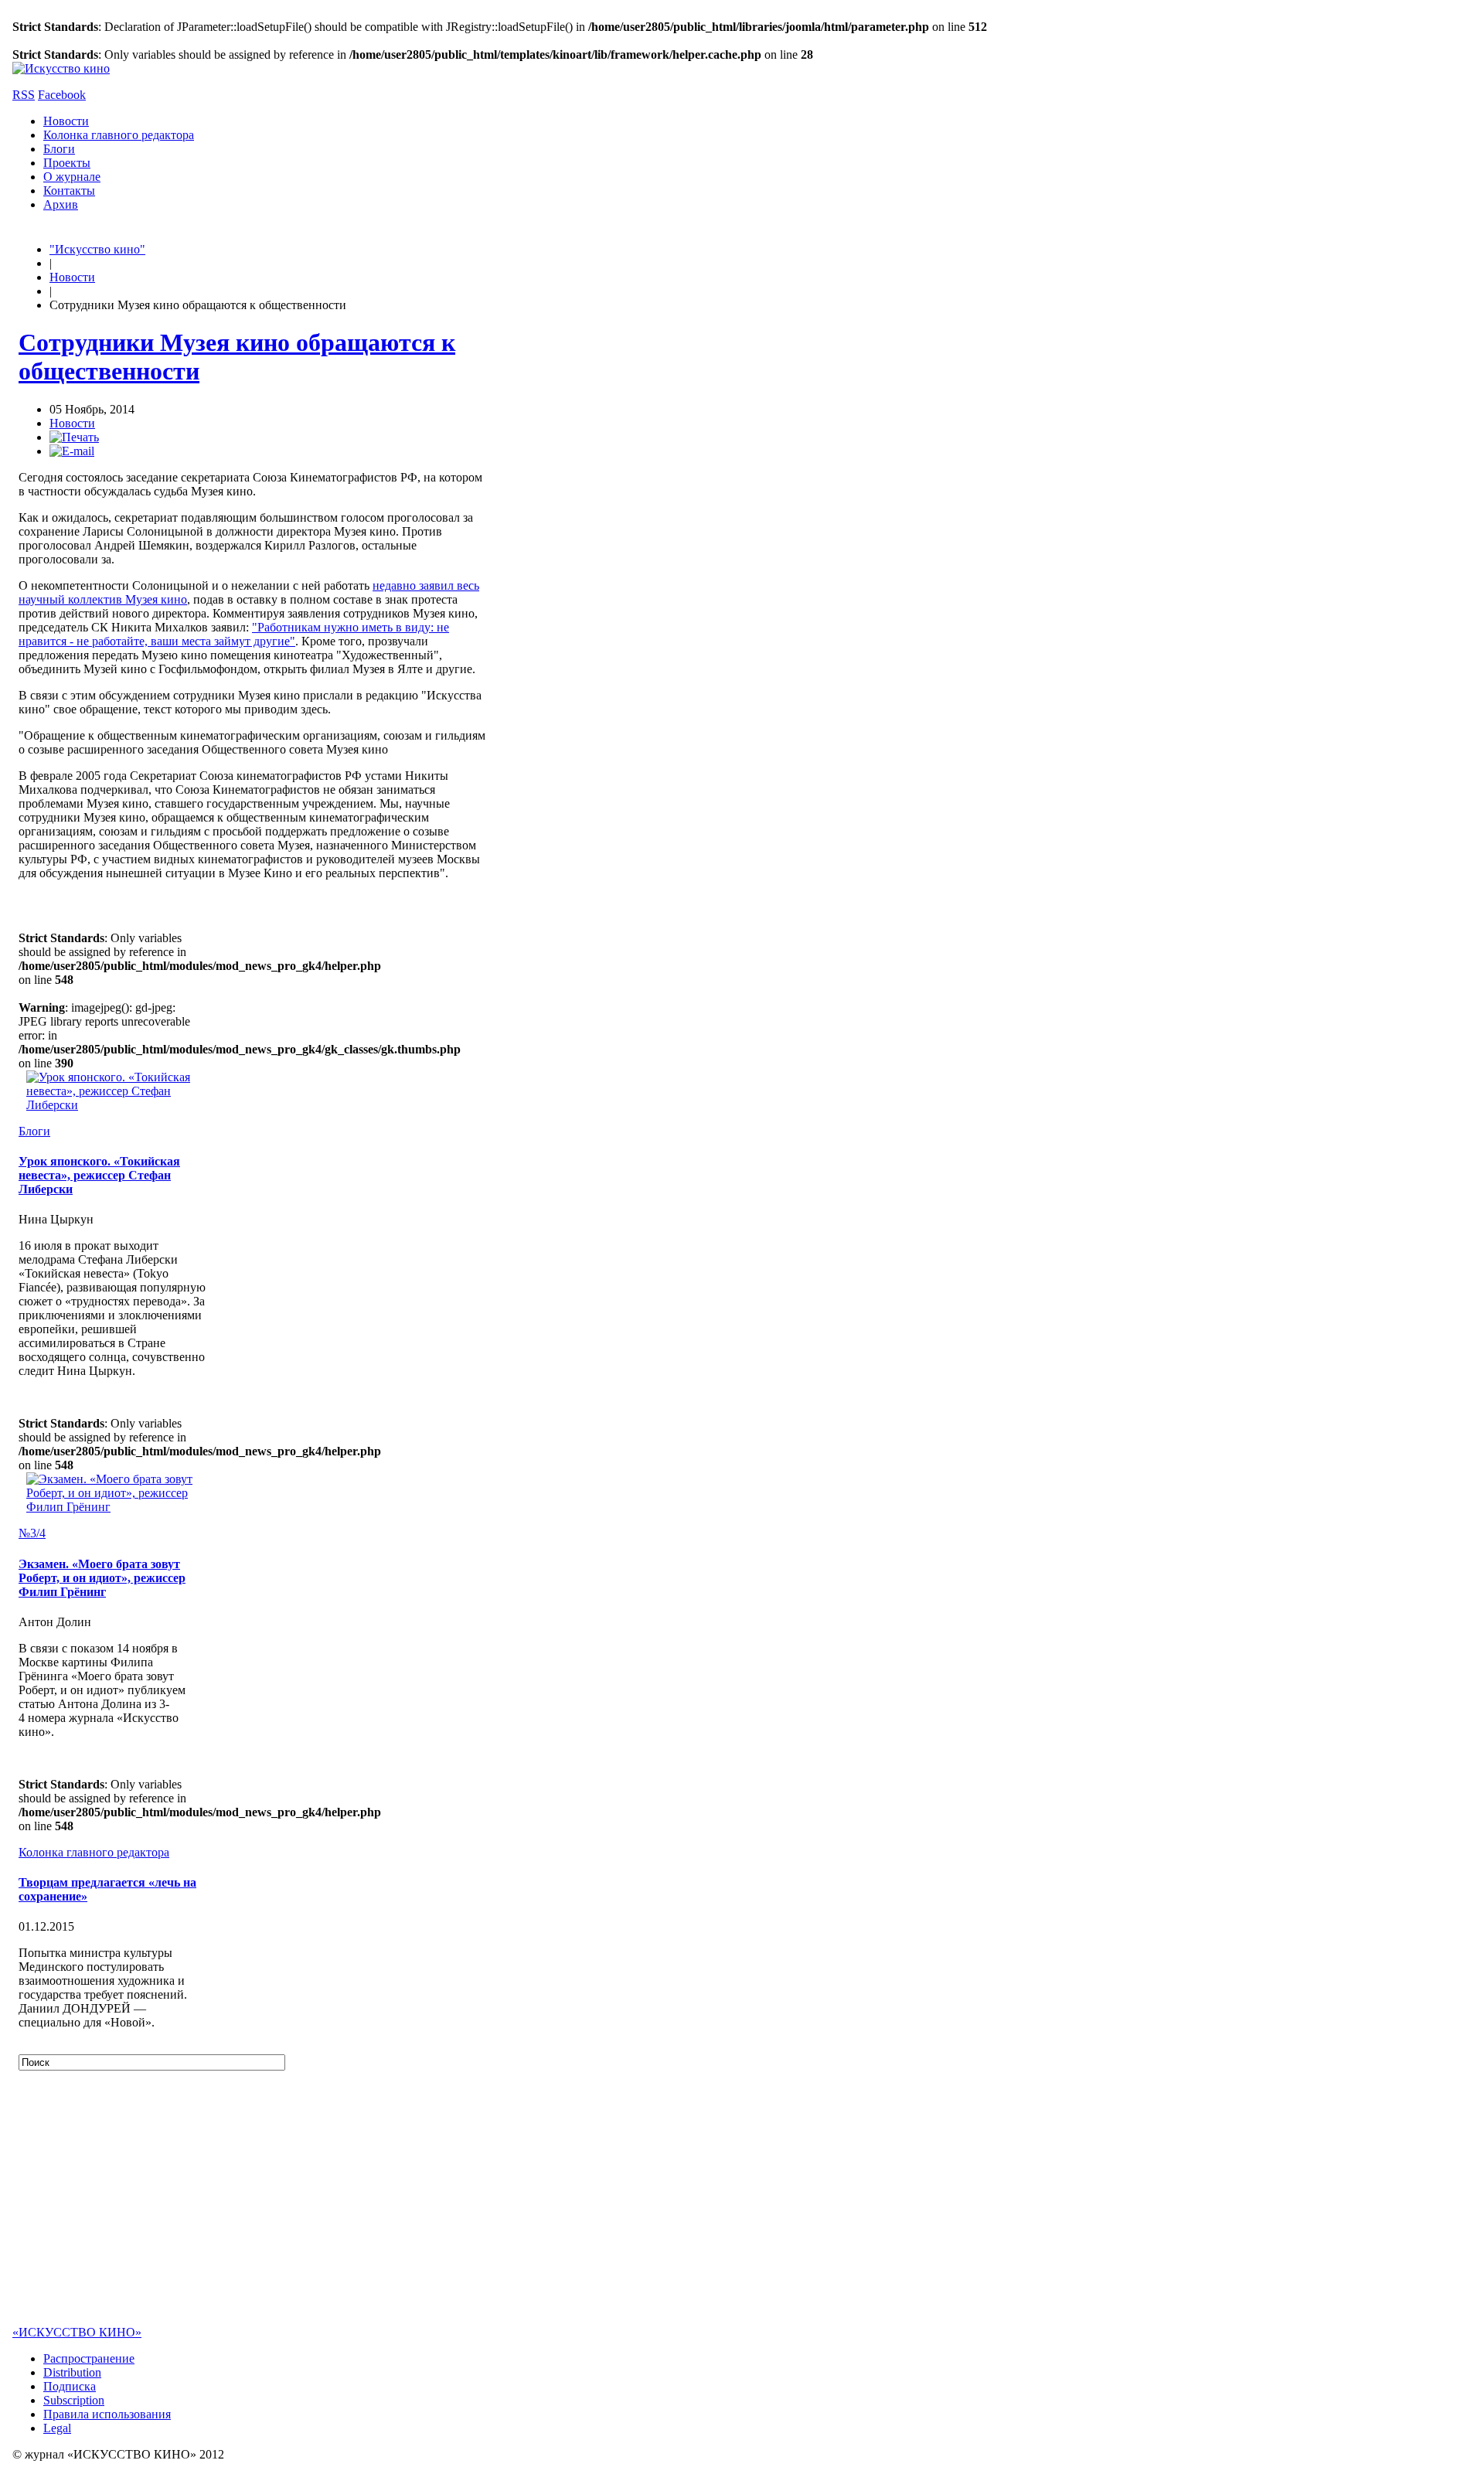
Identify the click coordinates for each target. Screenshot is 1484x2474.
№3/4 (32, 1533)
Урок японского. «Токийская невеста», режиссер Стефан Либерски (99, 1175)
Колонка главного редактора (119, 135)
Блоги (59, 149)
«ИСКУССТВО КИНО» (77, 2332)
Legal (57, 2428)
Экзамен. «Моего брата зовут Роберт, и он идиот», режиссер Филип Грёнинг (102, 1578)
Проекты (67, 163)
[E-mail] (72, 451)
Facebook (62, 95)
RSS (24, 95)
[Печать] (74, 437)
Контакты (69, 191)
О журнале (72, 177)
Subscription (74, 2400)
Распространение (89, 2358)
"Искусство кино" (97, 249)
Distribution (72, 2372)
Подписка (70, 2386)
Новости (66, 121)
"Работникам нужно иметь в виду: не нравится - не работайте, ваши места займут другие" (234, 634)
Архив (61, 204)
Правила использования (107, 2414)
